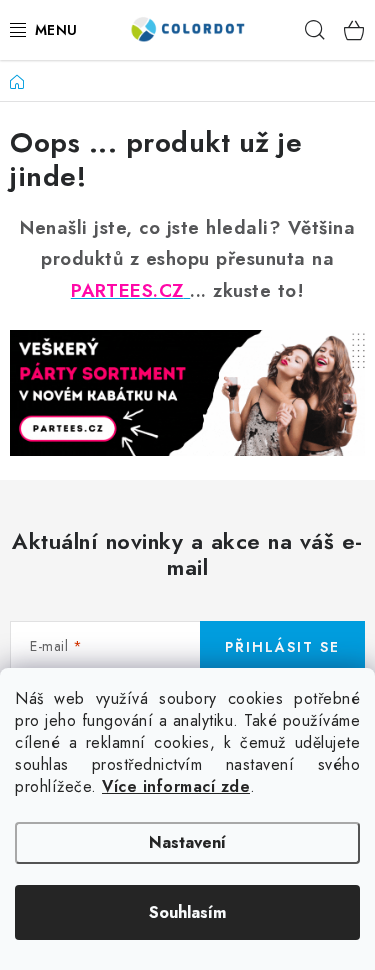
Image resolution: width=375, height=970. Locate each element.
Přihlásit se (282, 647)
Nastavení (187, 842)
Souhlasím (187, 912)
